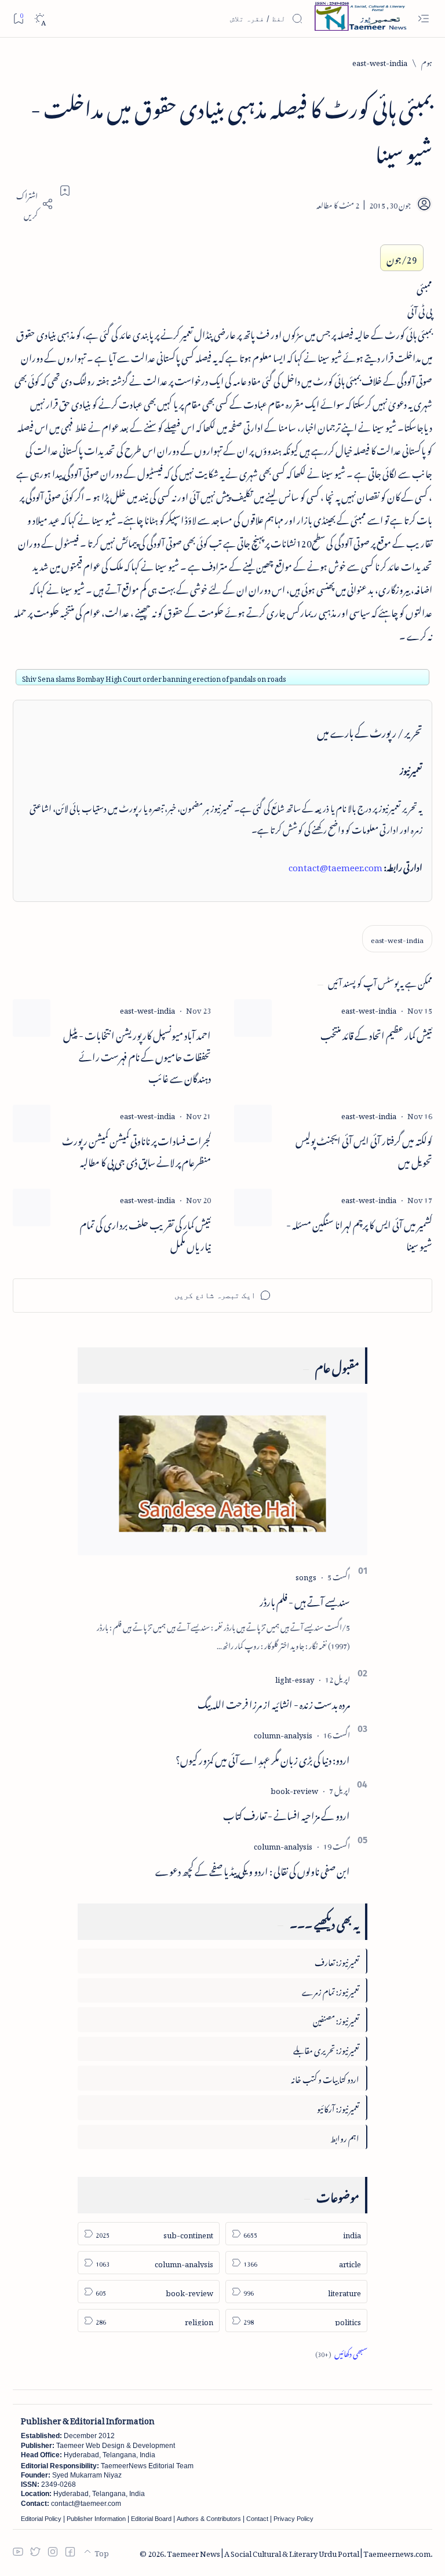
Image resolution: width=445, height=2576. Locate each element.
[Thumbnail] (253, 1018)
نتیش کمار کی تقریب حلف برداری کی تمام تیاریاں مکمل (145, 1234)
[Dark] (40, 19)
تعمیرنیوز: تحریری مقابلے (326, 2049)
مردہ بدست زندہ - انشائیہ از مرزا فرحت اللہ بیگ (274, 1702)
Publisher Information (96, 2519)
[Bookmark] (18, 18)
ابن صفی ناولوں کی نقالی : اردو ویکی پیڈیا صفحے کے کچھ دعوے (253, 1869)
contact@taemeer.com (335, 865)
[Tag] (369, 1009)
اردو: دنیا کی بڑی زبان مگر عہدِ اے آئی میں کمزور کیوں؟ (263, 1758)
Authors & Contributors (209, 2519)
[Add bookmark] (65, 191)
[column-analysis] (283, 1733)
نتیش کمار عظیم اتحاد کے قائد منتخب (376, 1034)
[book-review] (294, 1789)
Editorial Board (151, 2519)
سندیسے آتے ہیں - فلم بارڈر (305, 1600)
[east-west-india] (397, 939)
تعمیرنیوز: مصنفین (336, 2019)
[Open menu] (423, 19)
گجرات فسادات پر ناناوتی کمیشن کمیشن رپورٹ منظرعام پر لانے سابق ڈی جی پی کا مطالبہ (136, 1150)
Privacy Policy (293, 2519)
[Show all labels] (341, 2352)
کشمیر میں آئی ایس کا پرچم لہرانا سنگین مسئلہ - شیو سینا (359, 1234)
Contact (257, 2519)
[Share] (33, 204)
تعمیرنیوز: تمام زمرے (331, 1990)
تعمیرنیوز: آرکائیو (338, 2107)
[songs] (306, 1575)
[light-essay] (295, 1678)
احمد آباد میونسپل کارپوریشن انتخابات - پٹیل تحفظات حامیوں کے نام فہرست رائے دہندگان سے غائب (137, 1055)
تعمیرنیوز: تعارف (337, 1961)
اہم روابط (345, 2137)
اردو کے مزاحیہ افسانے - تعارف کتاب (287, 1814)
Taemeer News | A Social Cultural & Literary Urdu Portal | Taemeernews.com (299, 2552)
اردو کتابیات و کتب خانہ (325, 2078)
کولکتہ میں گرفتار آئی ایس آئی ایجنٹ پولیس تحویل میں (364, 1150)
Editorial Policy (41, 2519)
